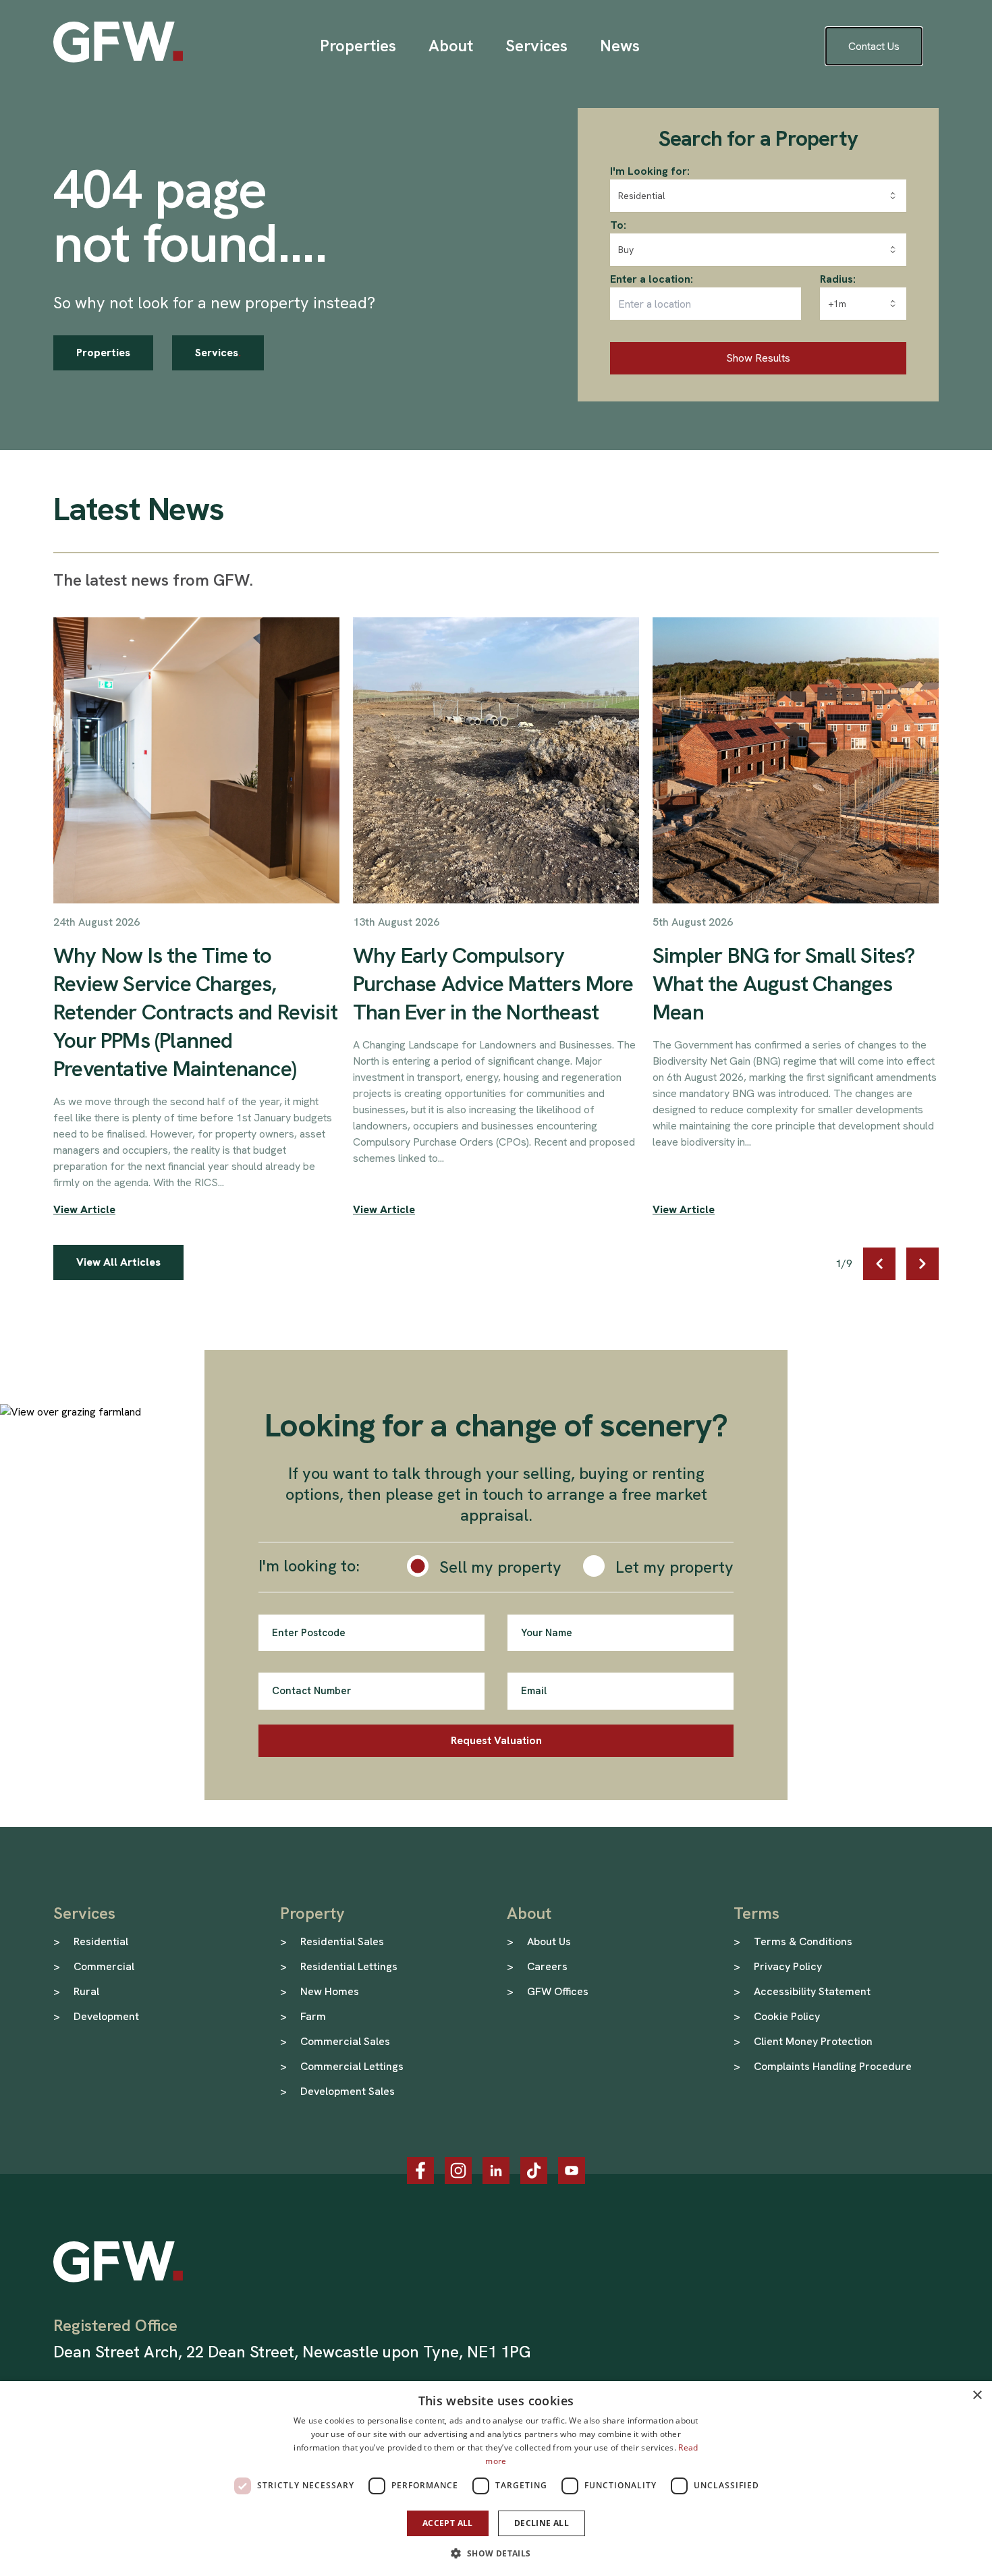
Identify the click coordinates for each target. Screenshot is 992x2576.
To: (618, 225)
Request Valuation (496, 1740)
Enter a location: (652, 279)
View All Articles (118, 1262)
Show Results (758, 358)
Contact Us (874, 46)
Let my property (674, 1567)
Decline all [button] (542, 2523)
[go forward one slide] (922, 1264)
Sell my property (500, 1567)
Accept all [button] (448, 2523)
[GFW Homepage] (118, 42)
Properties (103, 353)
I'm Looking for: (650, 171)
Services (218, 353)
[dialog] (496, 2479)
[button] (496, 2553)
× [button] (977, 2396)
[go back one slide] (879, 1264)
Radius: (838, 279)
